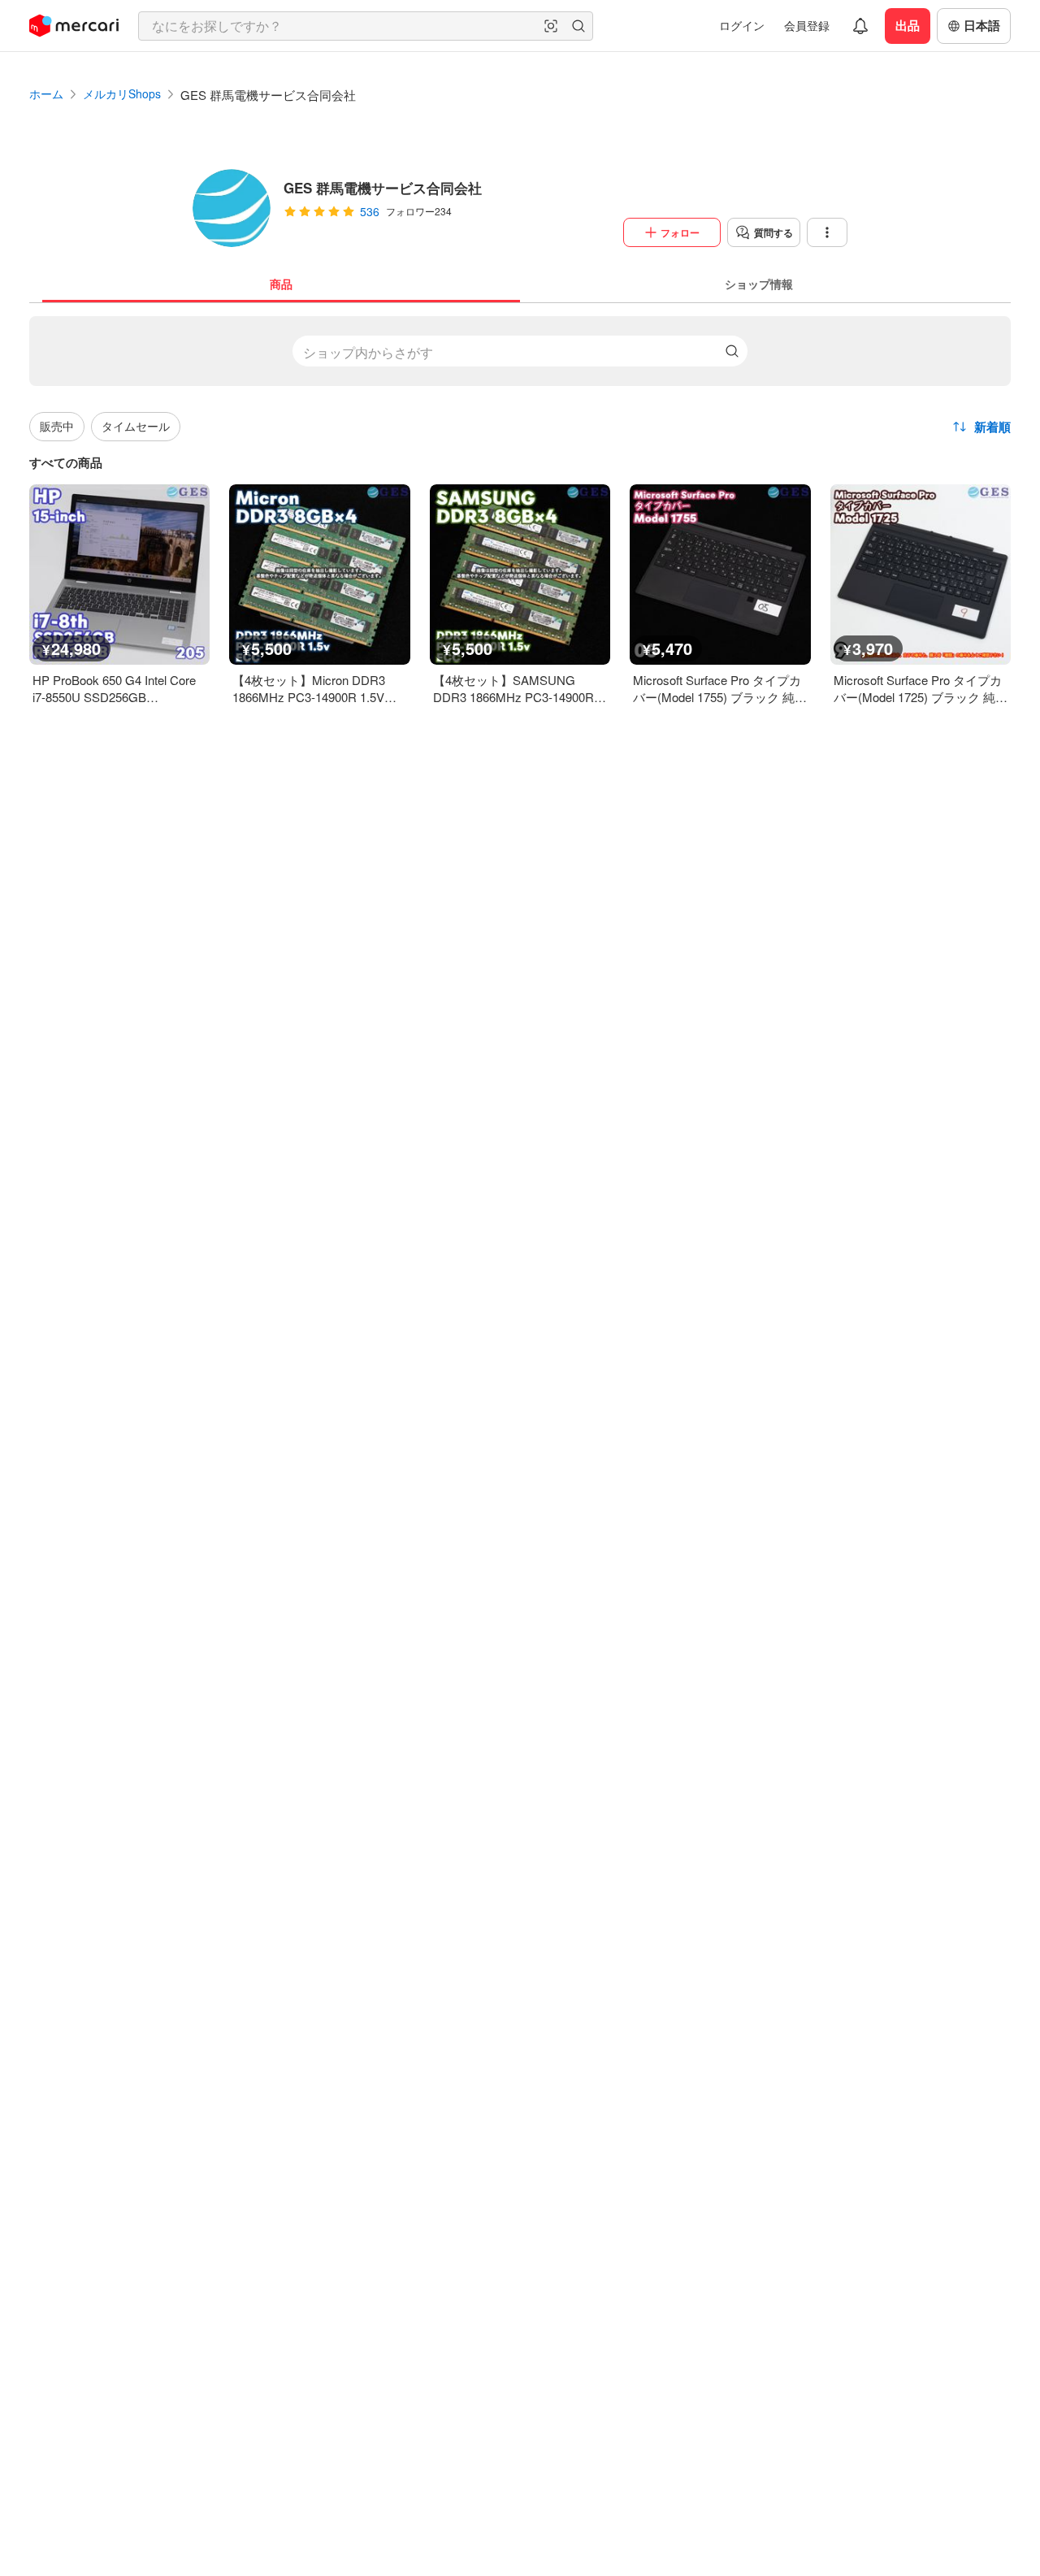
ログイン (742, 25)
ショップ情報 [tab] (759, 284)
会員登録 (807, 25)
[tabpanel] (520, 504)
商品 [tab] (281, 284)
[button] (551, 26)
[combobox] (366, 26)
